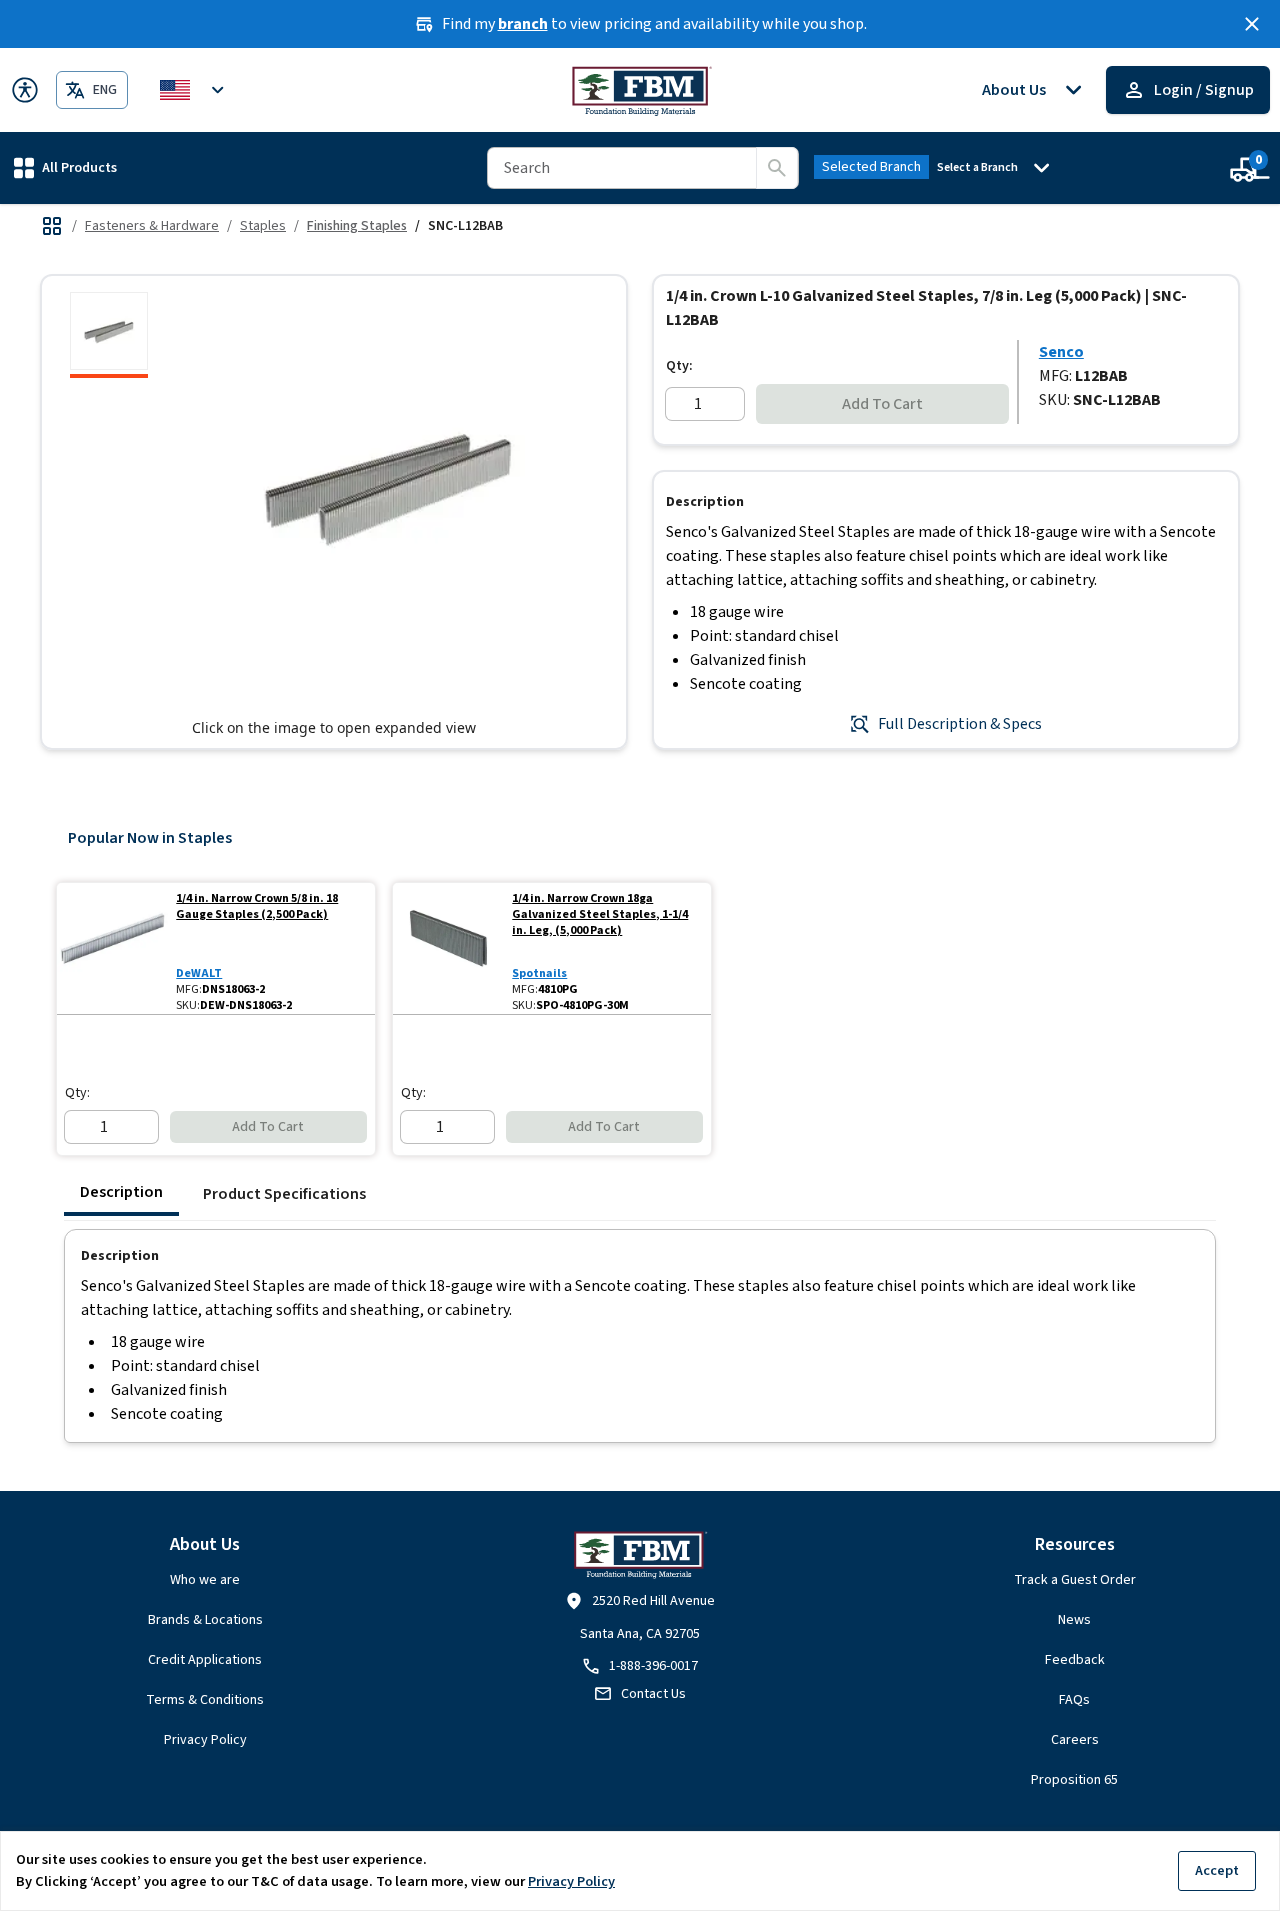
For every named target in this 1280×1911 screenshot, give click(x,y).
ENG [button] (105, 90)
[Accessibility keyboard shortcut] (25, 90)
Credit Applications (205, 1660)
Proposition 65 (1074, 1780)
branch (523, 24)
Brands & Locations (205, 1620)
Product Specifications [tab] (284, 1194)
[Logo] (640, 90)
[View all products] (52, 226)
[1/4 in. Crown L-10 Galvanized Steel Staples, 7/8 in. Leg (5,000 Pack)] (109, 335)
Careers (1075, 1740)
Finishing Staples (357, 226)
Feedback (1075, 1660)
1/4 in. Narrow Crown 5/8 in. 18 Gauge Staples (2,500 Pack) (257, 907)
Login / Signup (1204, 90)
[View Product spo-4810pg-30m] (448, 948)
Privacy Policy (205, 1740)
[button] (65, 167)
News (1074, 1620)
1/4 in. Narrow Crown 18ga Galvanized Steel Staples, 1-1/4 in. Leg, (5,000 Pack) (600, 915)
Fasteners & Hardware (152, 226)
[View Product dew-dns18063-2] (112, 948)
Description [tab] (121, 1192)
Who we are (205, 1580)
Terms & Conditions (205, 1700)
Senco (1061, 352)
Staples (263, 226)
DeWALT (199, 973)
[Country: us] (195, 90)
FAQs (1074, 1700)
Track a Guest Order (1075, 1580)
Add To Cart (882, 404)
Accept (1217, 1870)
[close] (1252, 24)
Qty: (679, 366)
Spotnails (539, 973)
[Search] (777, 168)
